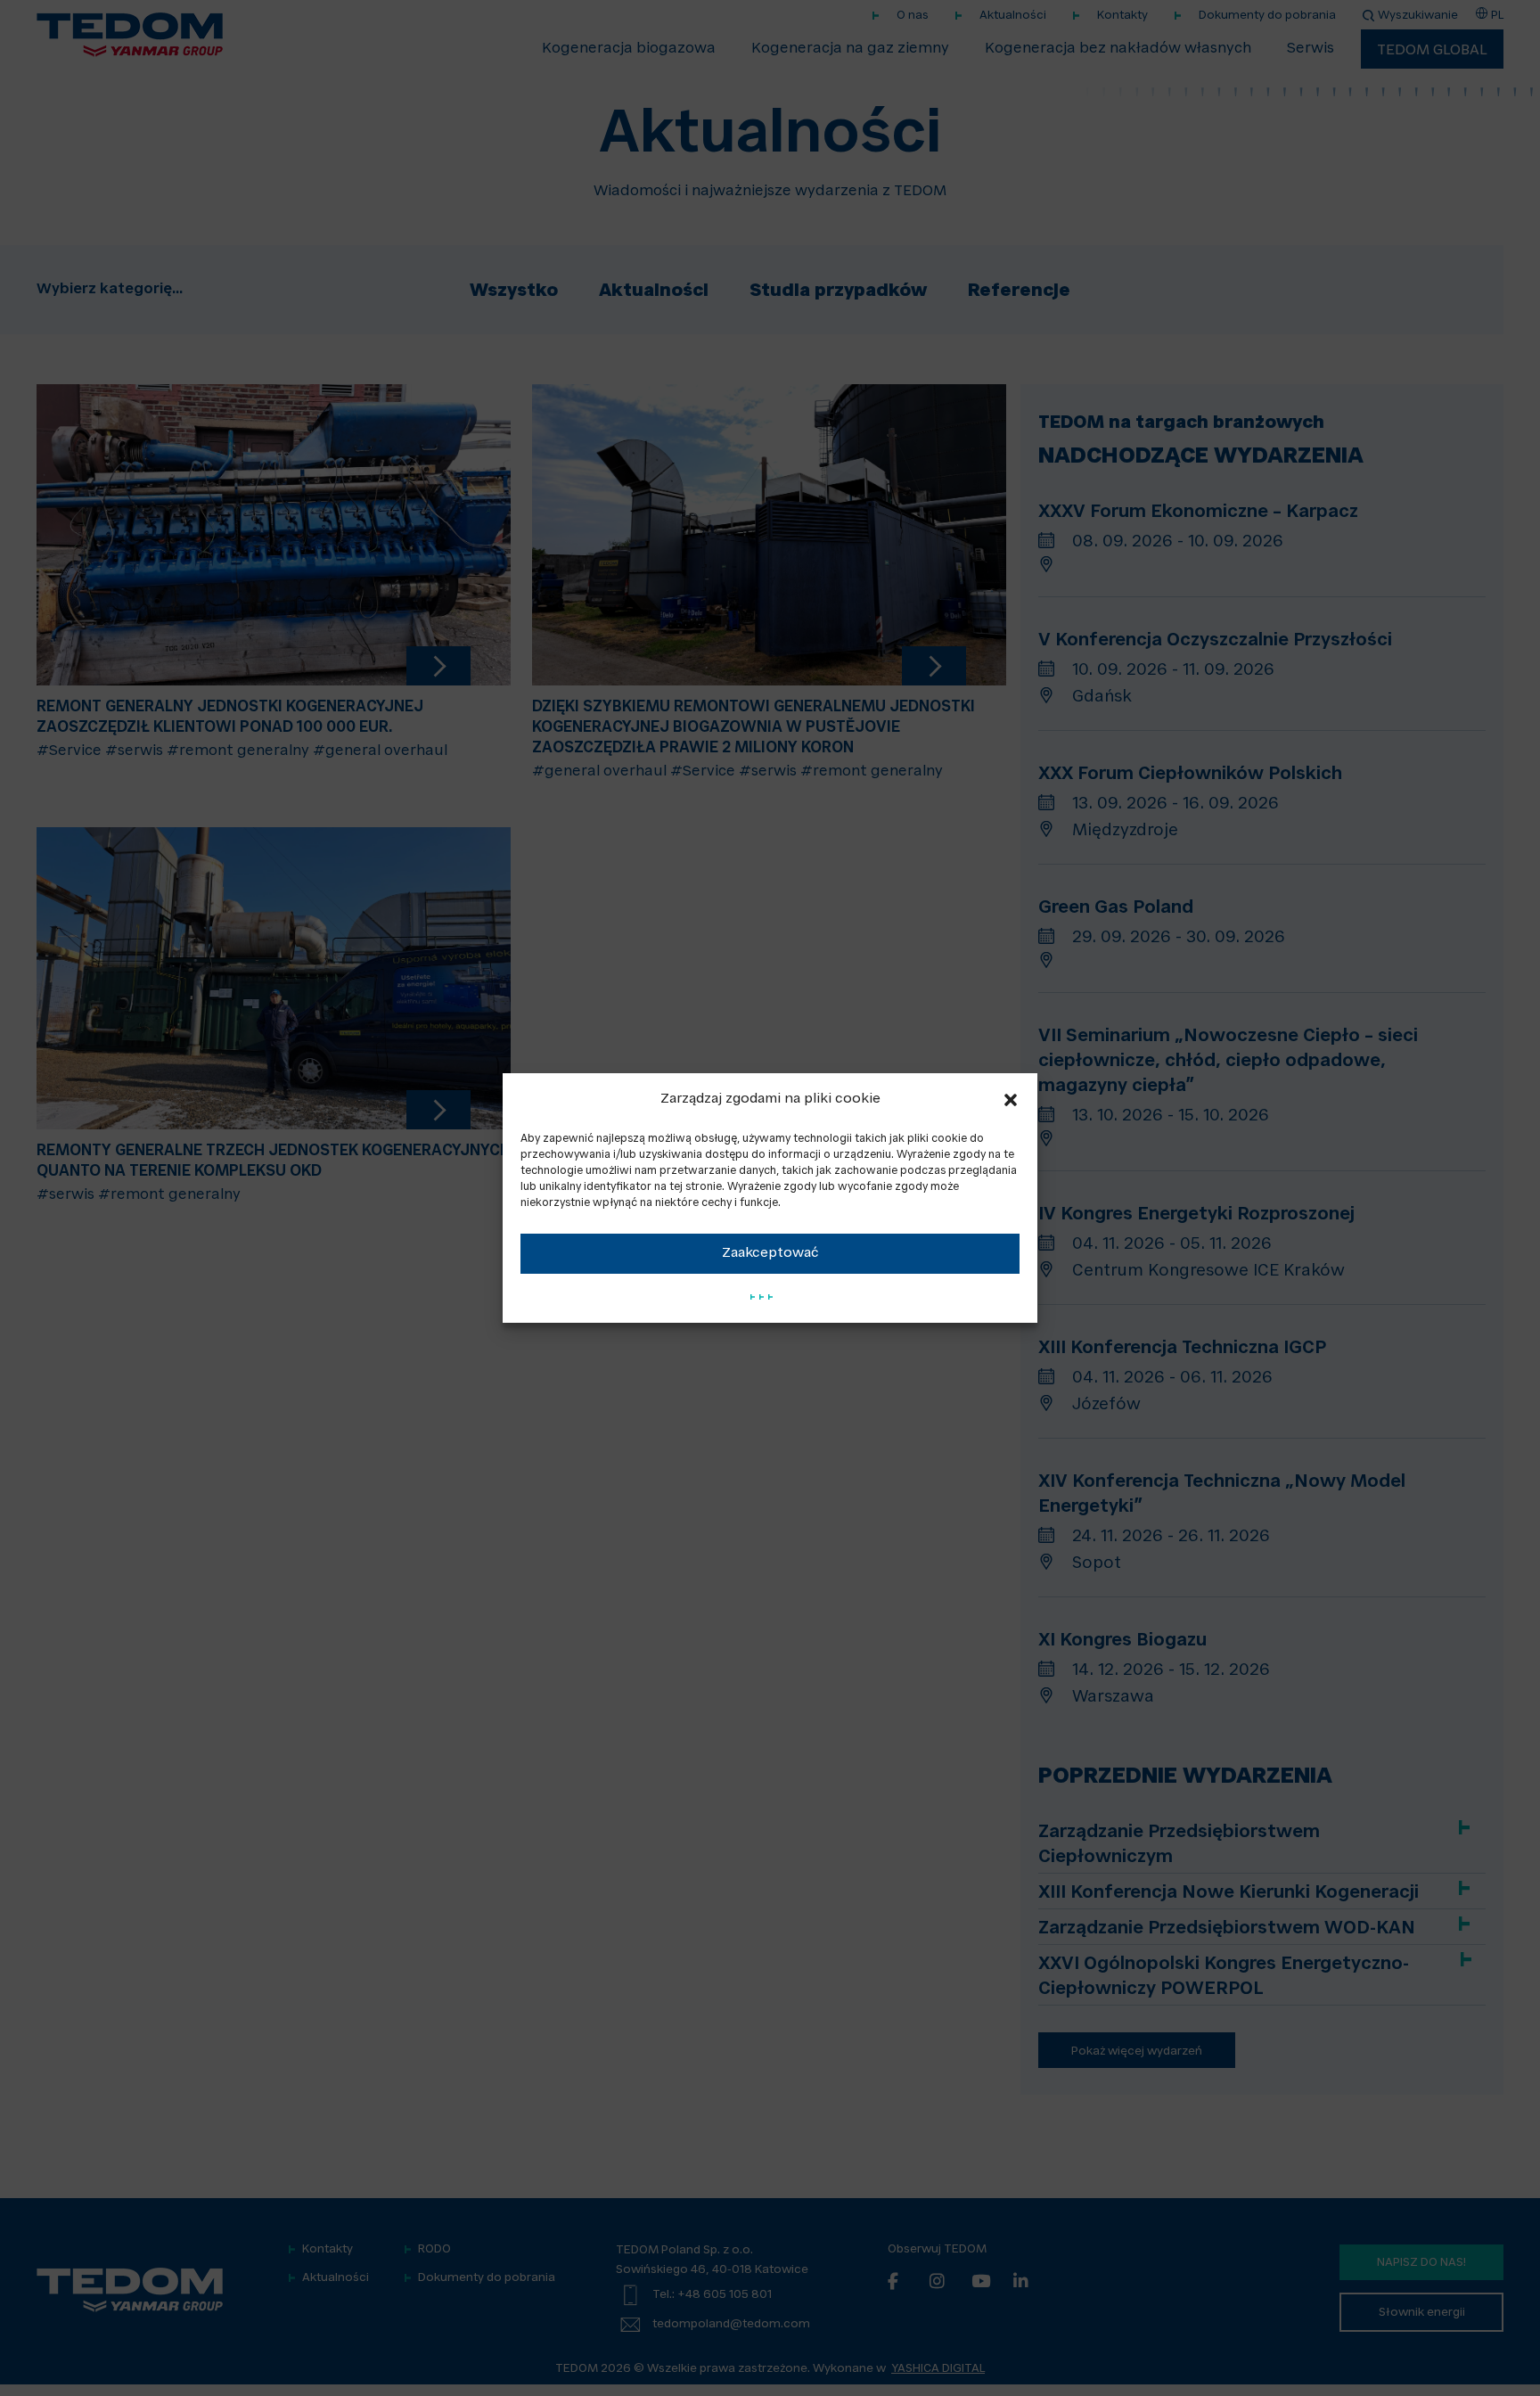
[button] (1011, 1100)
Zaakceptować (770, 1254)
